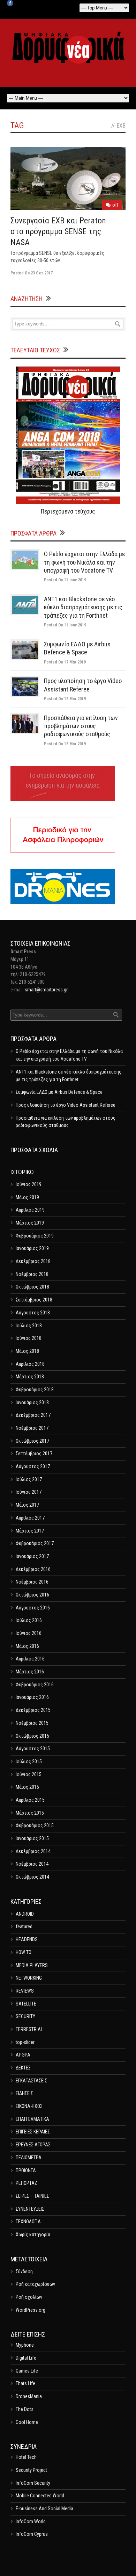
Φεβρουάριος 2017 (35, 1543)
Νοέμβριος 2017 (32, 1428)
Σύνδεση (24, 2272)
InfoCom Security (33, 2483)
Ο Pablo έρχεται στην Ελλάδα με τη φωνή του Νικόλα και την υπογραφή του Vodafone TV (84, 562)
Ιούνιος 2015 (29, 1774)
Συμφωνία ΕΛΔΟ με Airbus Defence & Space (59, 1092)
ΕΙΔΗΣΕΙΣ (24, 2093)
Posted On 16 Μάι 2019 (65, 699)
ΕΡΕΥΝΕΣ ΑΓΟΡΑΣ (33, 2145)
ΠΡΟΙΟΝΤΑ (26, 2170)
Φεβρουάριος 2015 (35, 1825)
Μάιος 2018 (27, 1351)
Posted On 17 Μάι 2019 (65, 662)
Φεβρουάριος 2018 (35, 1390)
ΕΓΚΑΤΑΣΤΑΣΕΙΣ (31, 2081)
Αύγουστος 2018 (33, 1313)
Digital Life (26, 2358)
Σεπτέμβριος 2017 (34, 1454)
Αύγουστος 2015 (33, 1749)
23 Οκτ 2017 (42, 273)
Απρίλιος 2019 (30, 1210)
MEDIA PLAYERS (32, 1965)
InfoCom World (31, 2521)
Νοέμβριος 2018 (32, 1274)
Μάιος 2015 (27, 1787)
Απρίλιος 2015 (30, 1800)
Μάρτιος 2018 (30, 1377)
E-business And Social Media (44, 2509)
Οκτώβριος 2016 (32, 1595)
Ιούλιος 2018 (29, 1326)
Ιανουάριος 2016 (32, 1697)
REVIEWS (25, 1991)
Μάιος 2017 (27, 1505)
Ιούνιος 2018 (29, 1338)
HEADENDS (27, 1939)
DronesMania (29, 2396)
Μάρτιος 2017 (30, 1531)
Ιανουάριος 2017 (32, 1556)
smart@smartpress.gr (46, 990)
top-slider (25, 2042)
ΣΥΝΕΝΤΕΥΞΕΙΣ (30, 2209)
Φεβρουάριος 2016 (35, 1685)
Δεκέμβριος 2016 (33, 1569)
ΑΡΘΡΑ (23, 2055)
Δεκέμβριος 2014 (33, 1851)
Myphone (25, 2345)
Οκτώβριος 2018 (32, 1287)
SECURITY (25, 2016)
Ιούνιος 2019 (29, 1184)
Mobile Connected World (40, 2496)
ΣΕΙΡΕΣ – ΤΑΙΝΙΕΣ (32, 2196)
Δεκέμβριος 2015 (33, 1710)
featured (24, 1926)
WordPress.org (31, 2310)
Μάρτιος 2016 (30, 1672)
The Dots (25, 2409)
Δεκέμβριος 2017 (33, 1415)
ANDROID (25, 1914)
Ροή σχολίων (29, 2297)
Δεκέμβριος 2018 (33, 1261)
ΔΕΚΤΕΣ (23, 2068)
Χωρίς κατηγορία (33, 2234)
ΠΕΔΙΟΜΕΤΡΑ (29, 2158)
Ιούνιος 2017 (29, 1492)
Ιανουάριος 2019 (32, 1248)
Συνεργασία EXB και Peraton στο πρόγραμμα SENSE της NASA (58, 231)
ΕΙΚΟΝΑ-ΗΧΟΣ (29, 2106)
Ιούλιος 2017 (29, 1479)
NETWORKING (29, 1978)
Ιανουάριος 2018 (32, 1402)
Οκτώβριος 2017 (32, 1441)
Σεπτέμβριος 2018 (34, 1300)
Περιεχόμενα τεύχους (68, 511)
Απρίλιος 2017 (30, 1518)
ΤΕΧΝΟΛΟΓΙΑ (28, 2222)
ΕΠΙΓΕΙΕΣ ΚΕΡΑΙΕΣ (33, 2132)
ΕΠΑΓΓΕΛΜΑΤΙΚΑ (32, 2119)
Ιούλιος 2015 (29, 1761)
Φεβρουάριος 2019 (35, 1236)
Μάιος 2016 (27, 1646)
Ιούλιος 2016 (29, 1620)
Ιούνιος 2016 (29, 1633)
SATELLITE (26, 2004)
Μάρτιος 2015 (30, 1813)
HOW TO (24, 1952)
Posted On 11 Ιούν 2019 (65, 580)
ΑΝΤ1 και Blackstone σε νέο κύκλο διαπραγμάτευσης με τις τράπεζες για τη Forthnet (83, 607)
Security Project (31, 2470)
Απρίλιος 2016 (30, 1659)
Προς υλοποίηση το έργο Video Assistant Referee (66, 1105)
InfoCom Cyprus (32, 2534)
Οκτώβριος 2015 (32, 1736)
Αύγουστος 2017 (33, 1466)
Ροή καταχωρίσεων (35, 2284)
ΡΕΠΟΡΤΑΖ (27, 2183)
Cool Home (27, 2422)
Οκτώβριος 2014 (32, 1877)
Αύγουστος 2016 (33, 1608)
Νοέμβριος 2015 (32, 1723)
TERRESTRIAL (29, 2029)
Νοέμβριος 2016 (32, 1582)
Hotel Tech (26, 2457)
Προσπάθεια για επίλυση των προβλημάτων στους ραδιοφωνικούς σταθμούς (81, 726)
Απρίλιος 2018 (30, 1364)
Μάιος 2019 (27, 1197)
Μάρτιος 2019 (30, 1223)
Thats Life (25, 2383)
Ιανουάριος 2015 (32, 1838)
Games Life (27, 2371)
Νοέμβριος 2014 (32, 1864)
